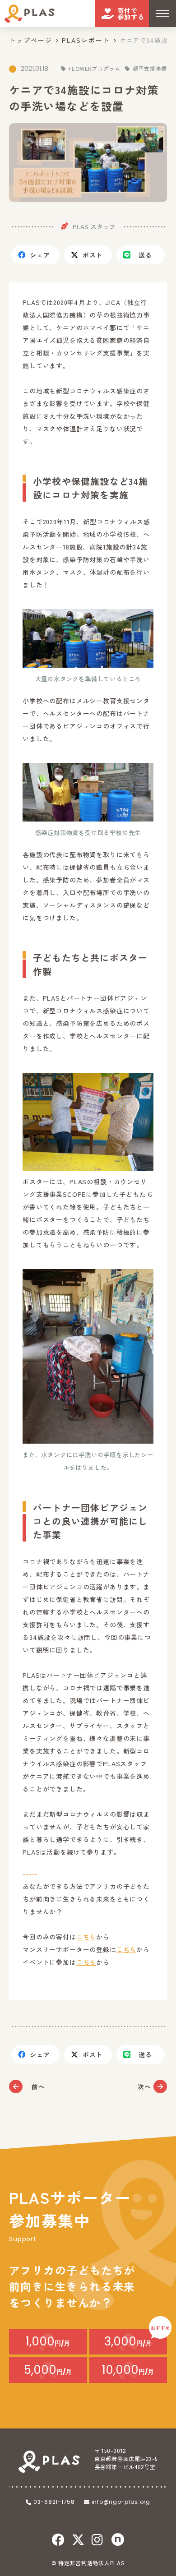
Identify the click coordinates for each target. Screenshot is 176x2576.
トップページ (31, 40)
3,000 (128, 2341)
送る (145, 255)
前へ (38, 2087)
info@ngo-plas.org (121, 2502)
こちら (86, 1937)
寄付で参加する (131, 14)
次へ (144, 2087)
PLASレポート (86, 40)
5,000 (48, 2370)
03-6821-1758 (54, 2502)
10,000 (128, 2370)
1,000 (48, 2341)
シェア (40, 255)
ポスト (93, 255)
